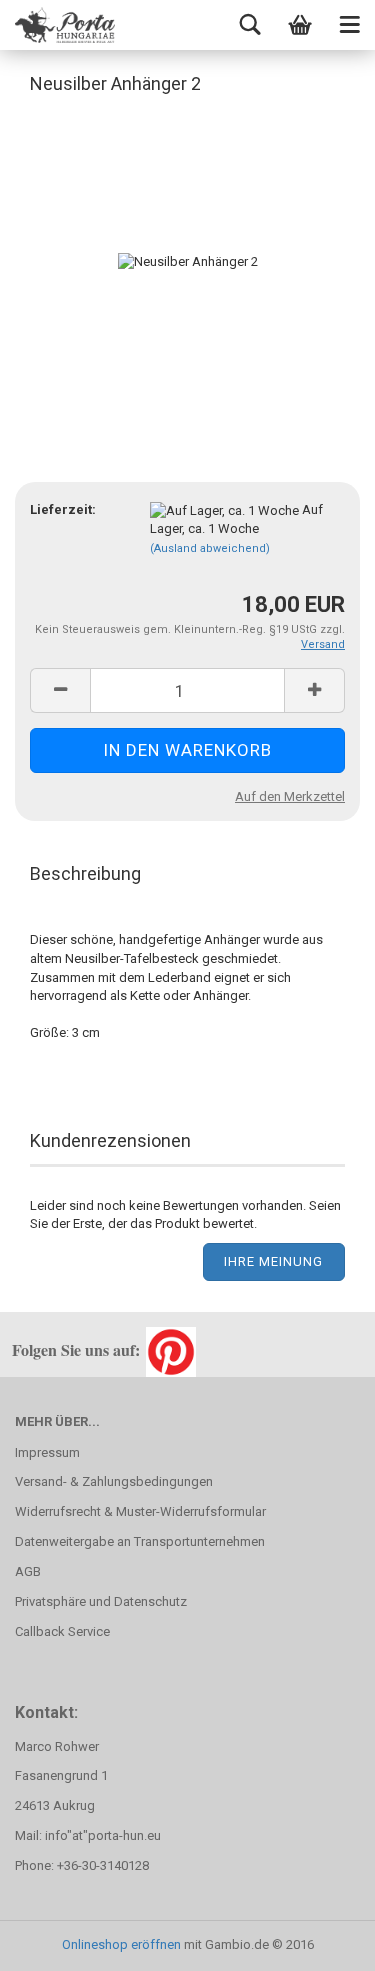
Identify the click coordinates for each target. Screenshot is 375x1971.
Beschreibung (85, 873)
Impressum (47, 1452)
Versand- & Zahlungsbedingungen (114, 1481)
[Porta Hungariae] (65, 25)
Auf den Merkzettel (290, 796)
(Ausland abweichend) (210, 548)
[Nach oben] (320, 1941)
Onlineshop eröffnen (121, 1944)
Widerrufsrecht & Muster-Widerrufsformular (140, 1511)
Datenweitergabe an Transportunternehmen (140, 1541)
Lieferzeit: (63, 509)
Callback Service (62, 1631)
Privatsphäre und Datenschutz (101, 1601)
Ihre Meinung (273, 1261)
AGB (28, 1571)
